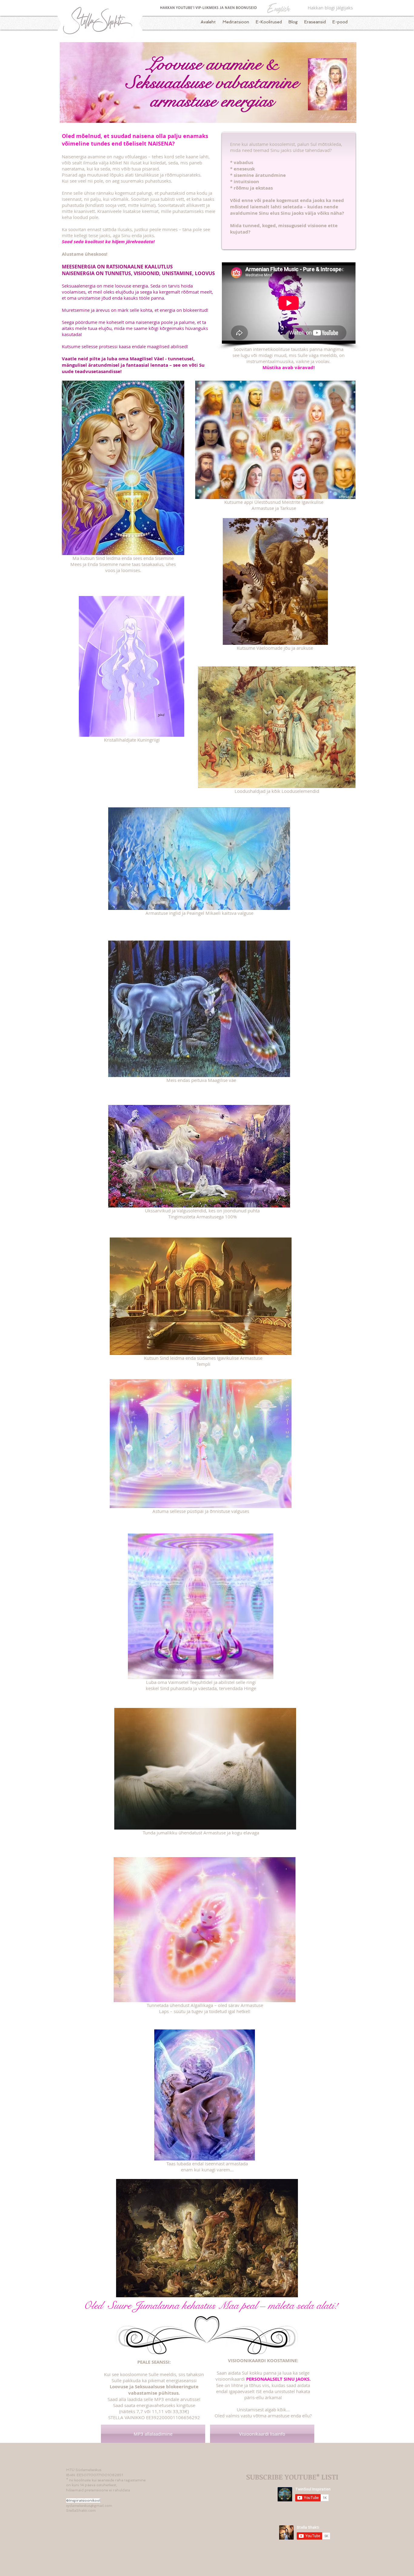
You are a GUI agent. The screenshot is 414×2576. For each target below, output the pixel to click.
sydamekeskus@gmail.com (89, 2506)
